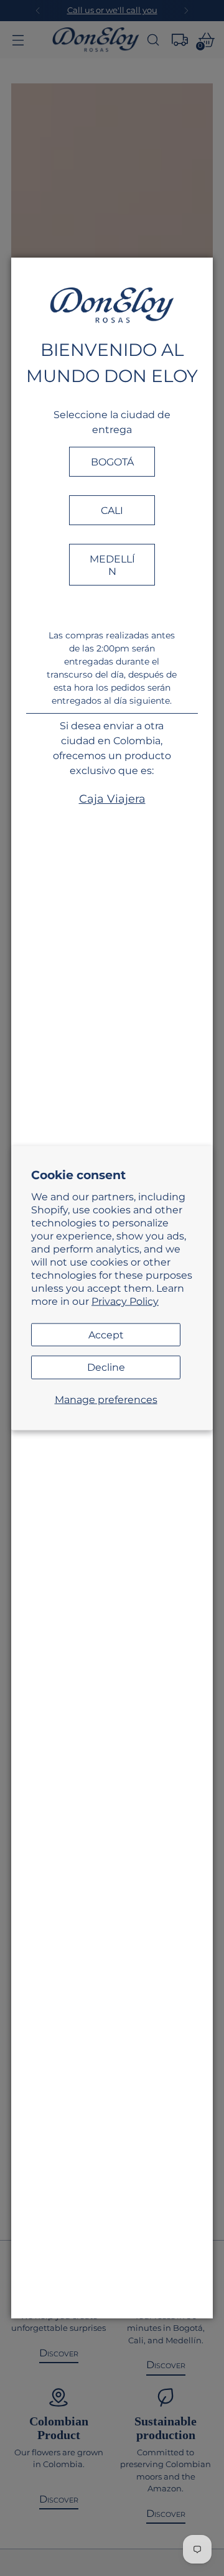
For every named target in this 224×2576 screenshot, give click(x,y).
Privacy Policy (125, 1300)
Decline (106, 1367)
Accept (106, 1334)
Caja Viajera (112, 799)
